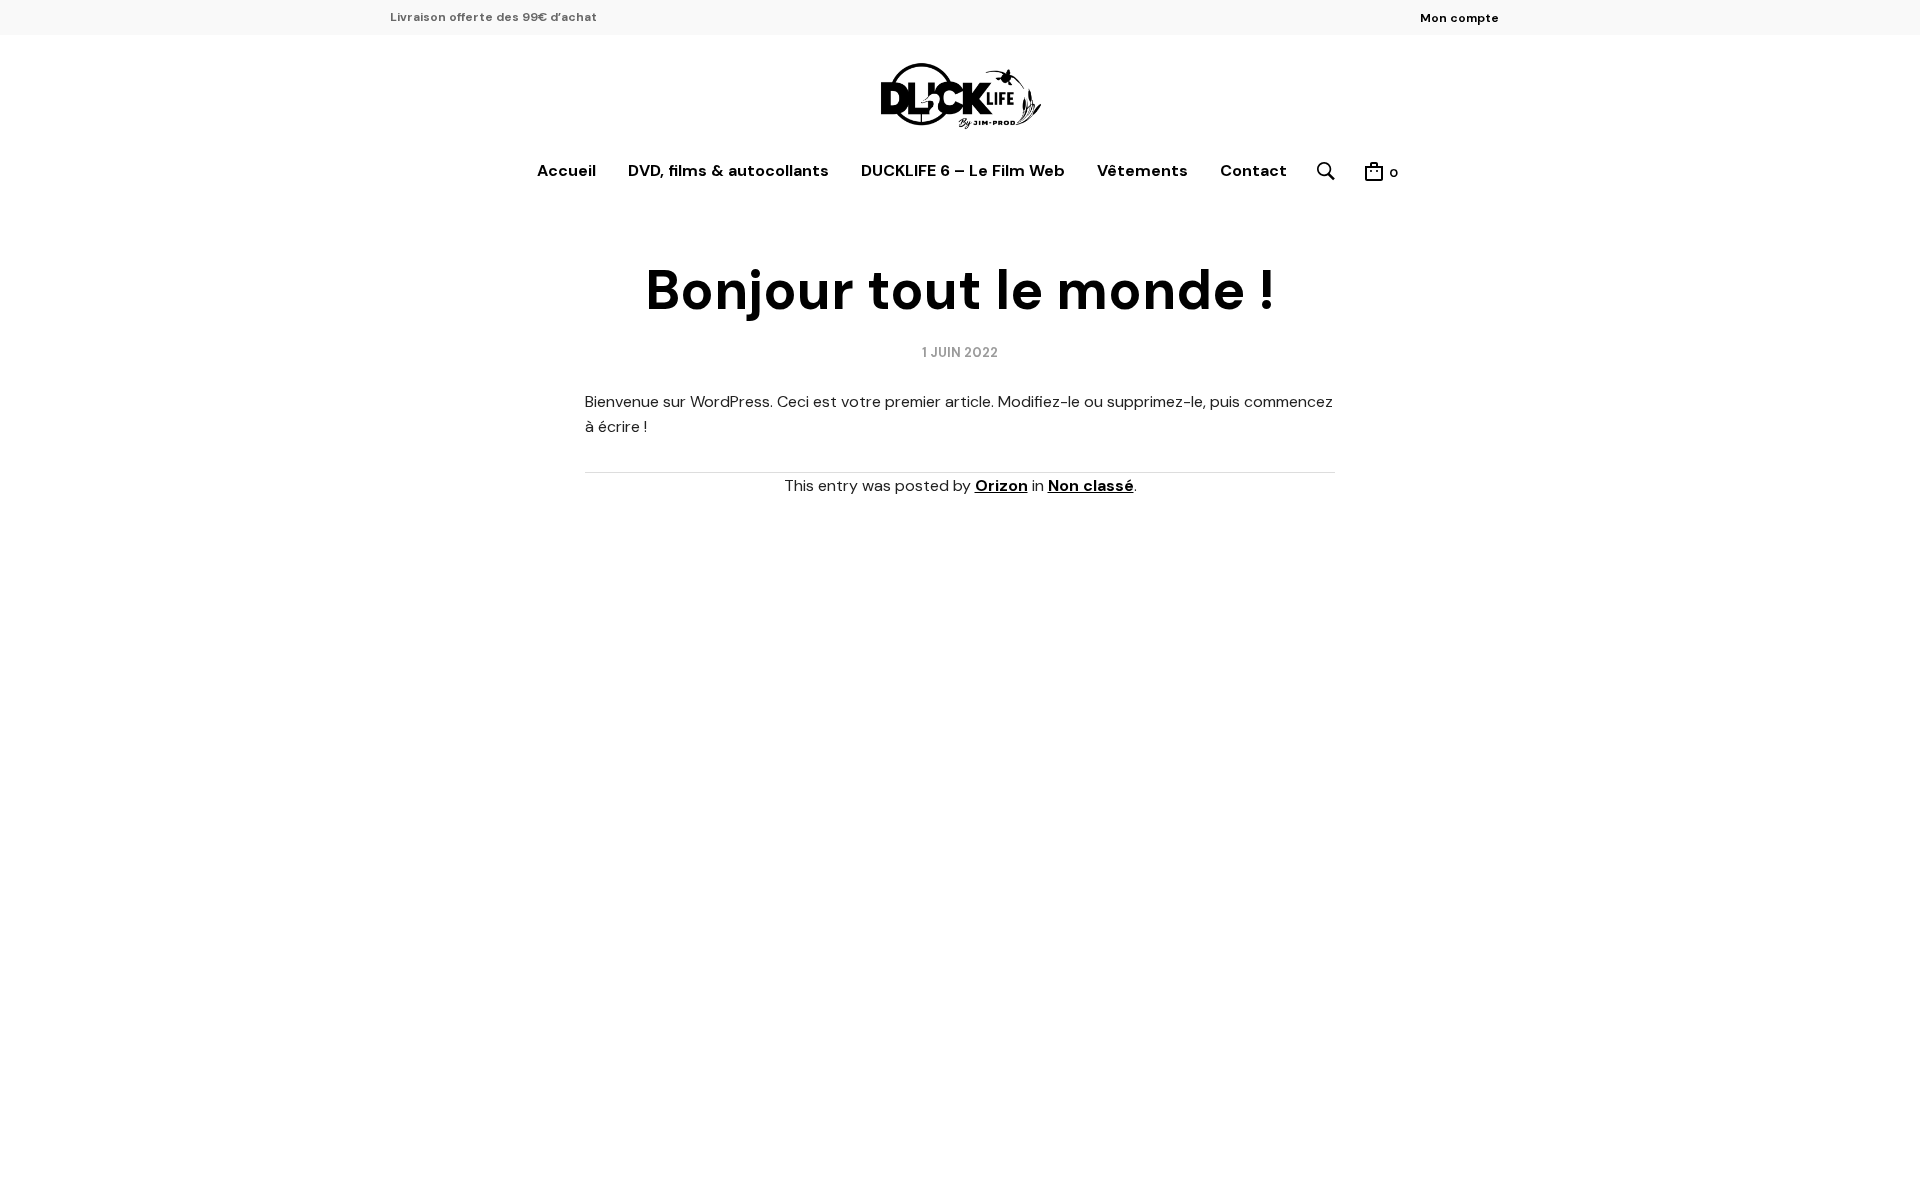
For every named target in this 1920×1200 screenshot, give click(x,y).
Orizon (1001, 485)
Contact (1253, 170)
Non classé (1091, 485)
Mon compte (1459, 18)
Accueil (566, 170)
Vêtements (1142, 170)
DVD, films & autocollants (728, 170)
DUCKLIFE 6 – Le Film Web (963, 170)
